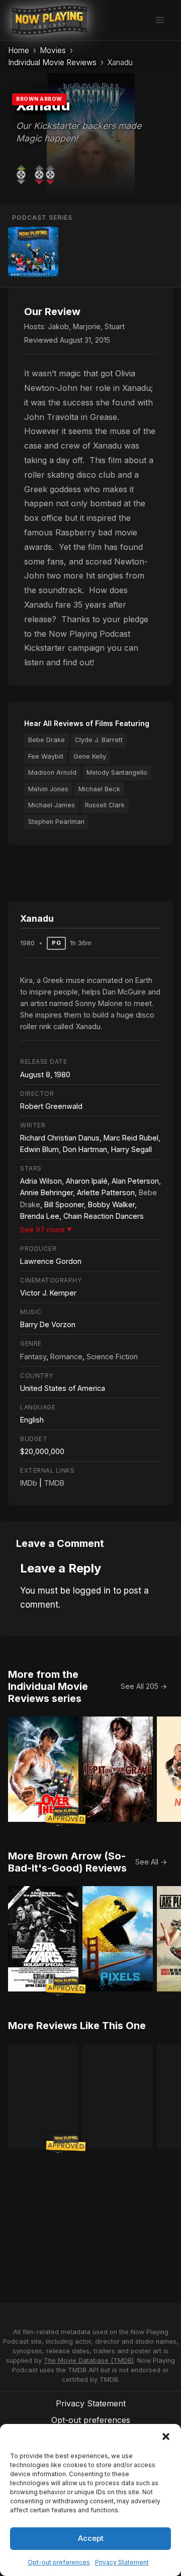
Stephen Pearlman (56, 822)
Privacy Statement (122, 2562)
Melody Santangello (117, 772)
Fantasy (33, 1356)
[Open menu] (160, 20)
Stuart (115, 326)
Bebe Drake (47, 740)
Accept (91, 2538)
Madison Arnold (52, 772)
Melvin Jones (48, 789)
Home (19, 50)
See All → (151, 1862)
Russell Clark (105, 805)
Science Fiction (112, 1356)
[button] (166, 2437)
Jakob (58, 326)
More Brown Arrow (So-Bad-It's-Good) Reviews (67, 1862)
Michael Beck (99, 789)
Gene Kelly (90, 756)
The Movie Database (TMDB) (89, 2360)
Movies (53, 50)
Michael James (52, 805)
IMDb (29, 1483)
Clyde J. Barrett (99, 740)
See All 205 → (144, 1686)
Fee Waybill (46, 756)
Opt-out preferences (59, 2562)
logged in (92, 1591)
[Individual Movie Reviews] (33, 252)
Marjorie (87, 326)
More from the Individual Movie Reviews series (48, 1686)
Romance (66, 1356)
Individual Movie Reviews (52, 62)
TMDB (54, 1483)
